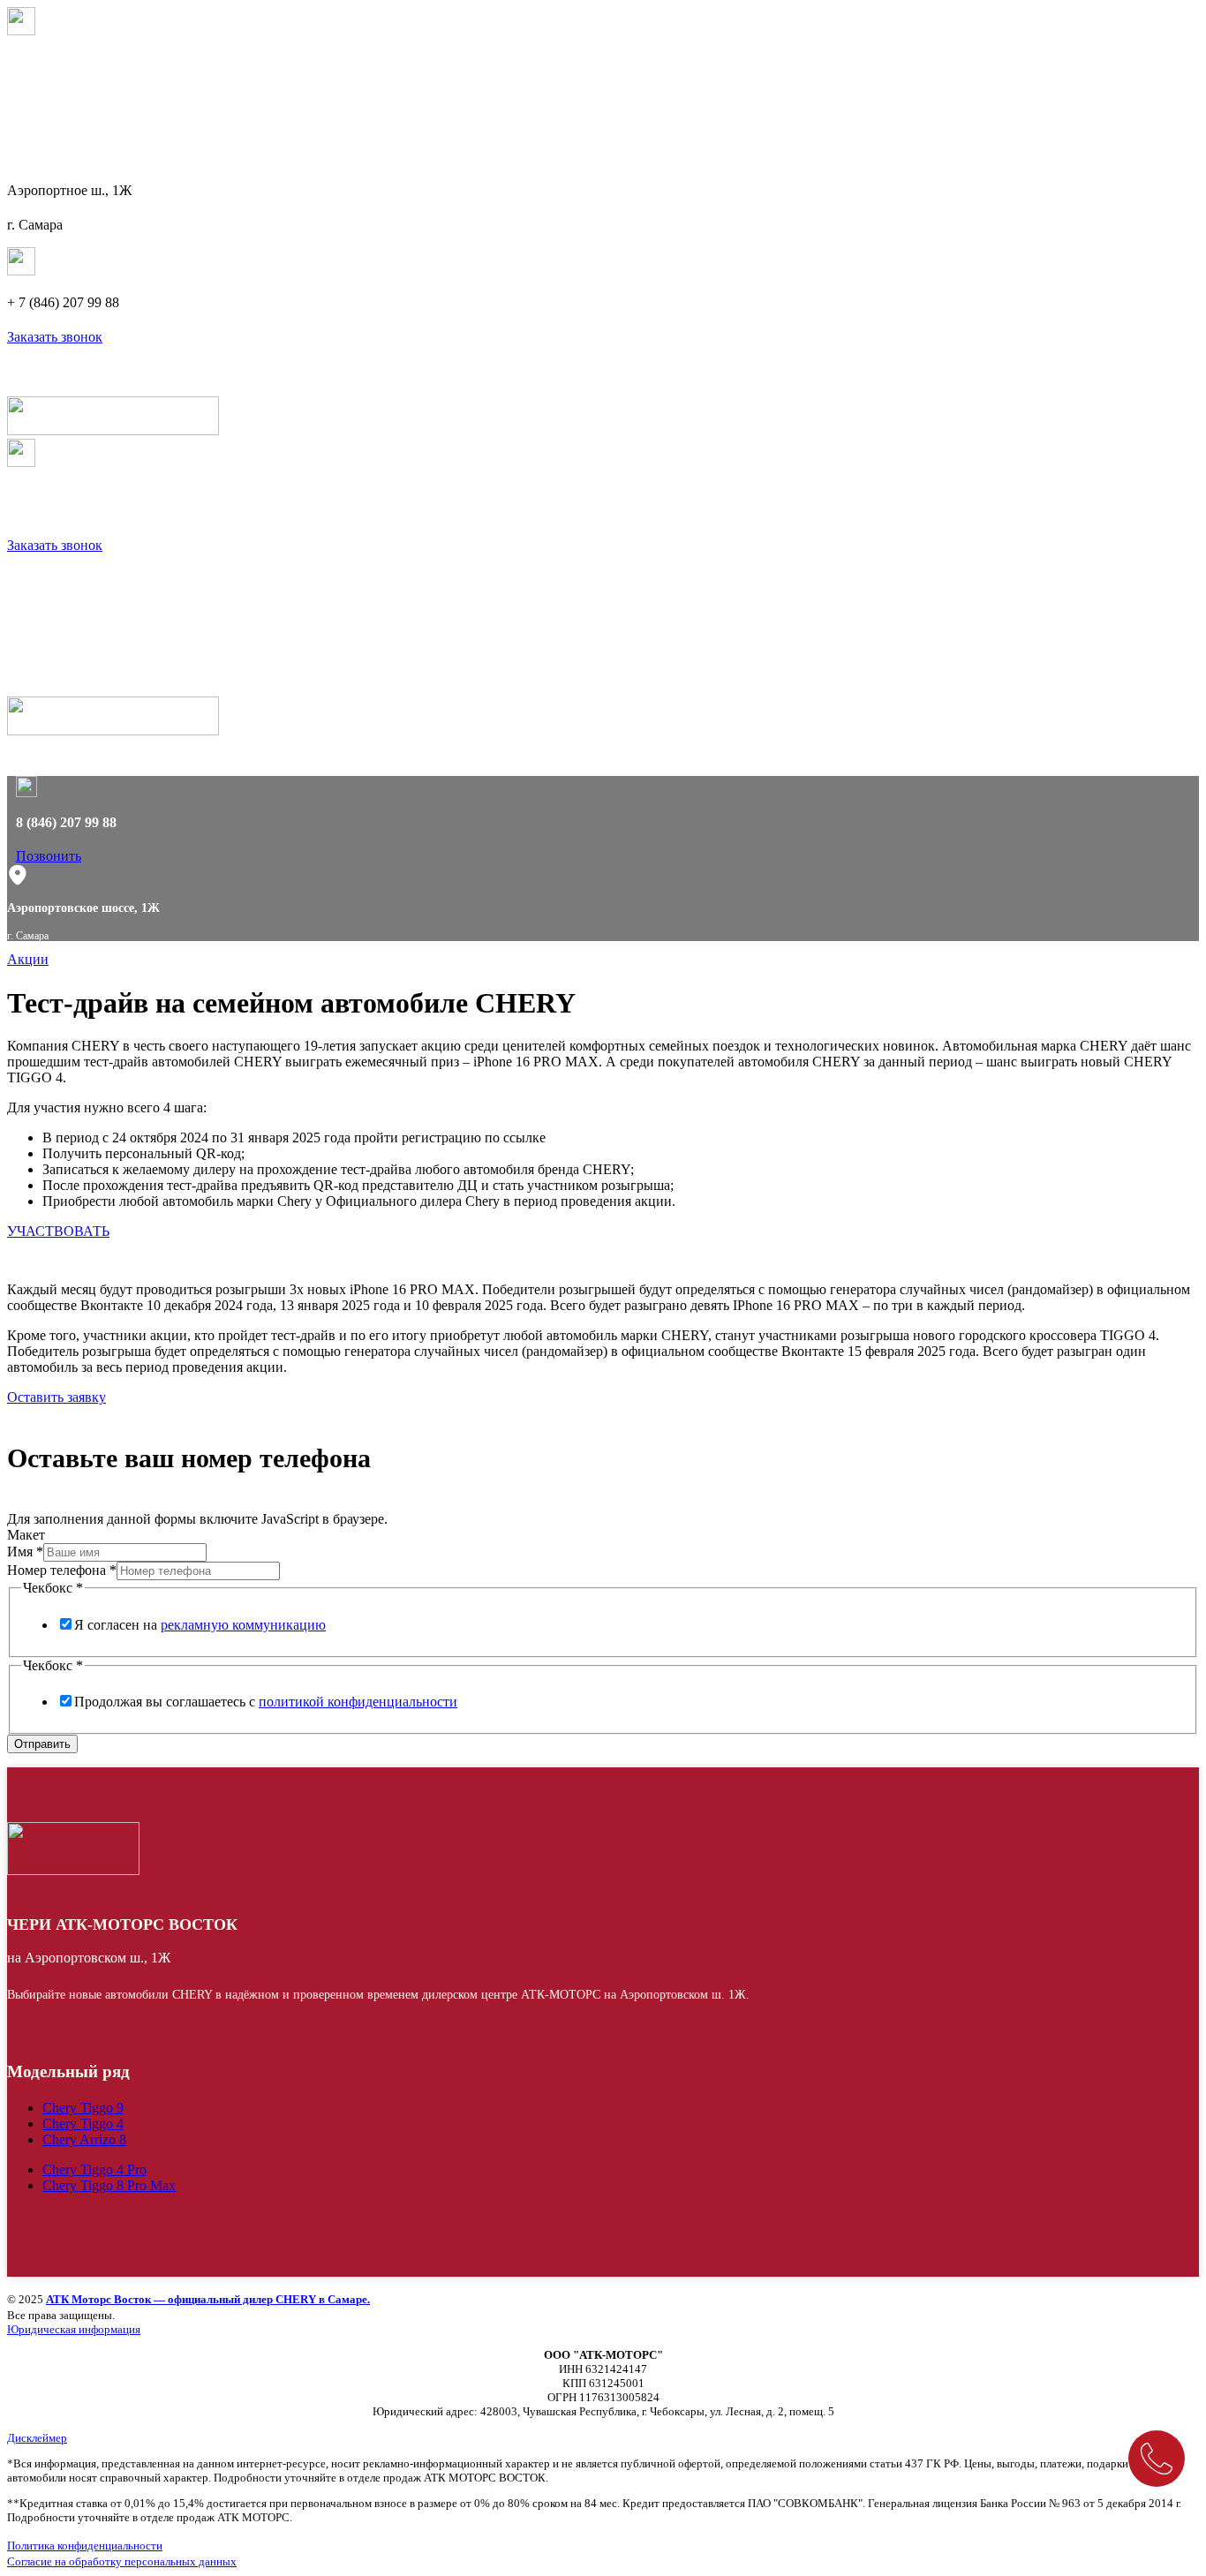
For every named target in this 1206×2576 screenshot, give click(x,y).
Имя (25, 1552)
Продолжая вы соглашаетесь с (266, 1702)
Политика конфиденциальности (85, 2546)
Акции (28, 959)
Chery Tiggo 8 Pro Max (109, 2185)
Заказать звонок (55, 337)
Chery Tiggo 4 (83, 2124)
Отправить (42, 1744)
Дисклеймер (37, 2438)
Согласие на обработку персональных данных (122, 2561)
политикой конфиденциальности (358, 1702)
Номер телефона (62, 1570)
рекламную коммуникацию (243, 1625)
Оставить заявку (57, 1397)
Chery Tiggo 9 (83, 2108)
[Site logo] (113, 430)
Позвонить (49, 856)
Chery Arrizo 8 (84, 2139)
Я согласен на (200, 1625)
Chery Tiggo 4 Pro (94, 2169)
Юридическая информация (74, 2329)
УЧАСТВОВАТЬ (58, 1231)
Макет (26, 1535)
